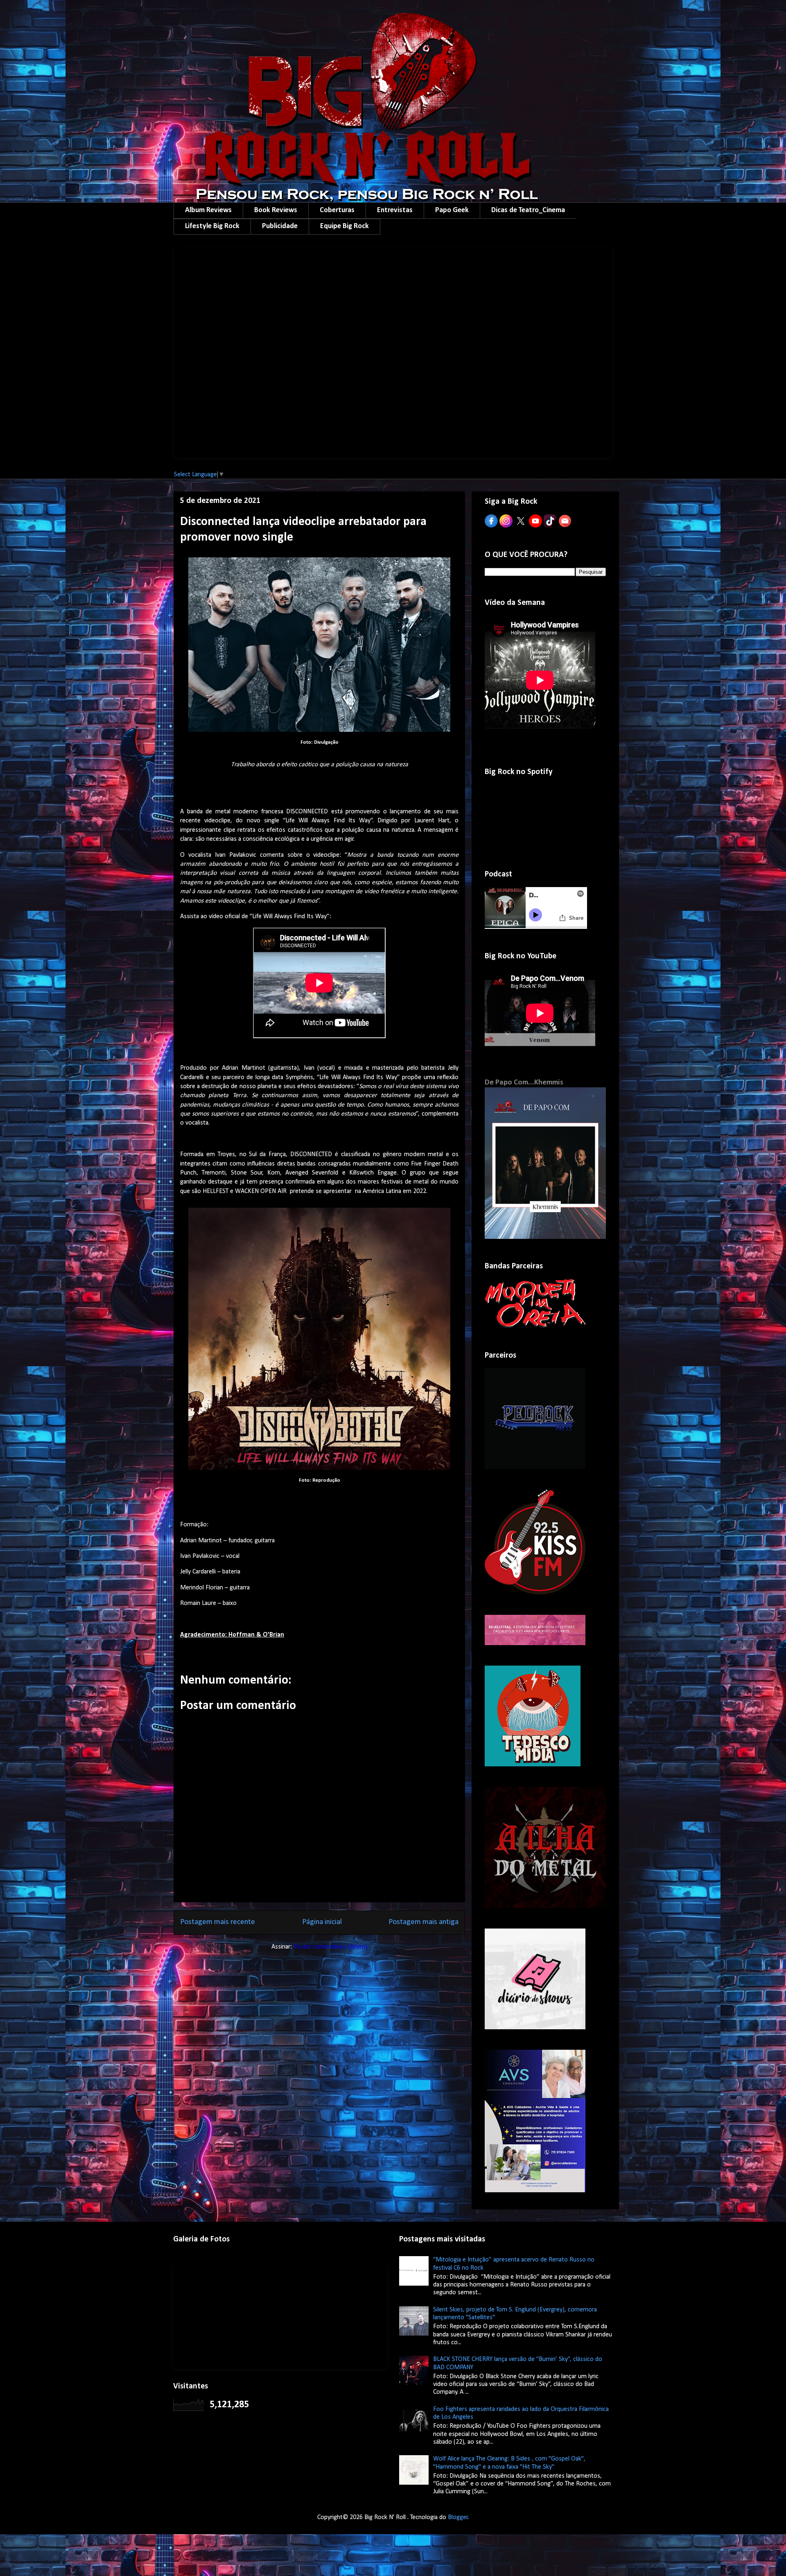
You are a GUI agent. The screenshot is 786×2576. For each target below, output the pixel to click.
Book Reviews (276, 210)
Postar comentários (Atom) (330, 1947)
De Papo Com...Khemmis (524, 1083)
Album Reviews (208, 210)
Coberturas (337, 210)
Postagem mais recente (218, 1922)
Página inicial (322, 1922)
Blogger (458, 2517)
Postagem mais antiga (423, 1922)
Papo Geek (452, 210)
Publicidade (280, 226)
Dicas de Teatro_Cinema (528, 210)
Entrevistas (395, 210)
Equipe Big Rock (344, 226)
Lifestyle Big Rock (212, 226)
